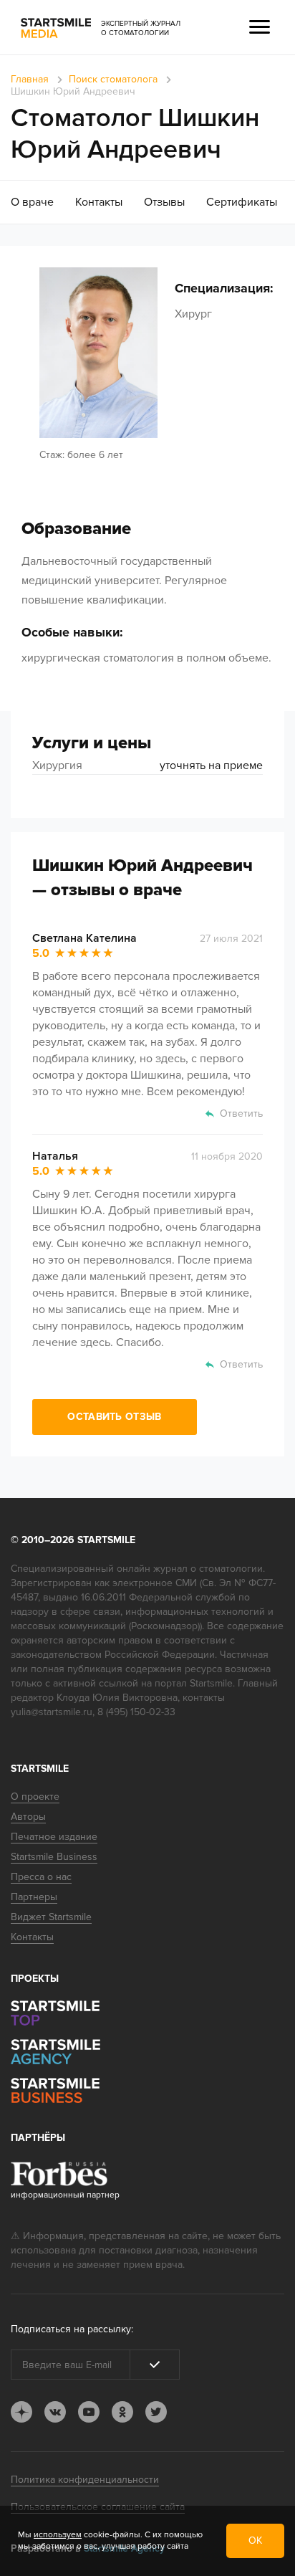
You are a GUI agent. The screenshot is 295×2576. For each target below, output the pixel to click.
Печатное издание (54, 1837)
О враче (32, 202)
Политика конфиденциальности (85, 2480)
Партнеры (34, 1897)
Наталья (55, 1156)
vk (55, 2412)
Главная (30, 79)
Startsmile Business (54, 1857)
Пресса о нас (41, 1877)
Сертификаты (242, 202)
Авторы (28, 1817)
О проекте (35, 1797)
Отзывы (164, 202)
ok (122, 2412)
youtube (89, 2412)
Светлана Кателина (84, 938)
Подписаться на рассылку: (72, 2329)
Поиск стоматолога (113, 79)
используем (58, 2535)
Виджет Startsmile (51, 1917)
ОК (255, 2541)
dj (21, 2412)
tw (156, 2412)
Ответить (241, 1113)
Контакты (99, 202)
